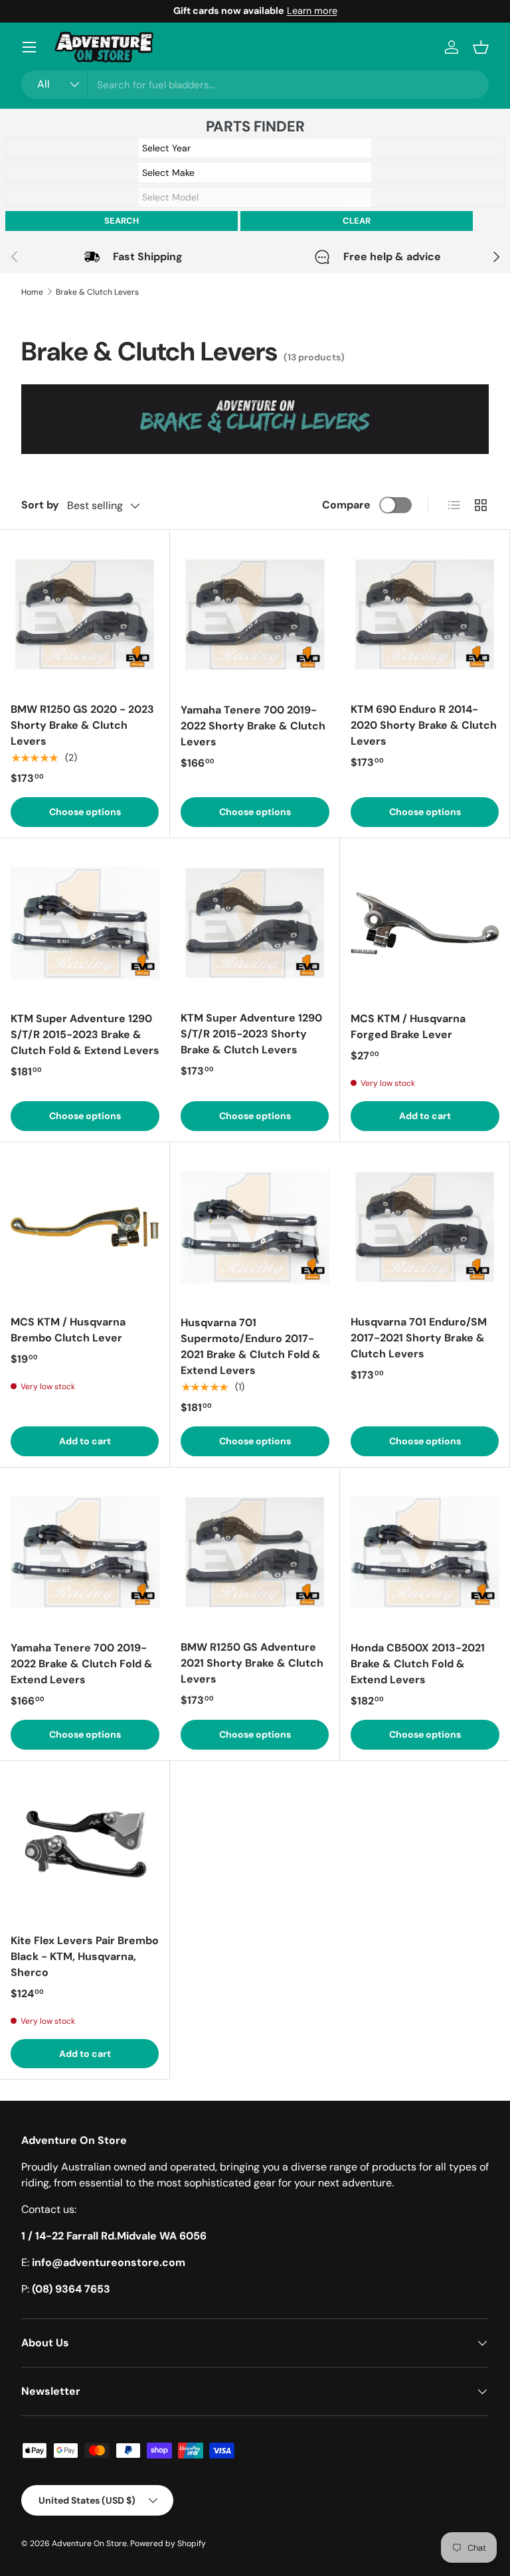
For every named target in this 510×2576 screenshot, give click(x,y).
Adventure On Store (89, 2543)
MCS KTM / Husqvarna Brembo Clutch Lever (68, 1330)
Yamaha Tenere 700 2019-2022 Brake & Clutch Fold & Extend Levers (82, 1664)
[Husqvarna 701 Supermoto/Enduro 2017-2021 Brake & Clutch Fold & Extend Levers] (255, 1227)
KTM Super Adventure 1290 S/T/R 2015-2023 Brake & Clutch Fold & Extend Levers (85, 1034)
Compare (346, 505)
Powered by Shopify (168, 2543)
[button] (481, 47)
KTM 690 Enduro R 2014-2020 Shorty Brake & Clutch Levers (424, 725)
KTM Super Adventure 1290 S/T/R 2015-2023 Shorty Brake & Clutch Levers (251, 1034)
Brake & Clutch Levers (97, 292)
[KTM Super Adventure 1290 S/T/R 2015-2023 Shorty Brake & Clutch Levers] (255, 923)
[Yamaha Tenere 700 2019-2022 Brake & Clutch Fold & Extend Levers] (85, 1553)
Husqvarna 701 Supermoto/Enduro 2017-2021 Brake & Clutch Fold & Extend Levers (251, 1346)
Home (32, 292)
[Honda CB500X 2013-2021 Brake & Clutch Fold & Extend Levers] (425, 1553)
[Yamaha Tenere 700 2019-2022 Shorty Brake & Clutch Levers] (255, 615)
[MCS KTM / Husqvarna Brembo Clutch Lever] (85, 1227)
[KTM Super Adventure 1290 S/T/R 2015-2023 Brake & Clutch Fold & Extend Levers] (85, 923)
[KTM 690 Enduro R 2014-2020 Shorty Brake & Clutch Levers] (425, 614)
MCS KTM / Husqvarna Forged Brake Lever (408, 1026)
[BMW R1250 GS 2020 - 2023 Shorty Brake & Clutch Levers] (85, 614)
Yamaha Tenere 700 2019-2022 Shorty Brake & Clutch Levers (253, 726)
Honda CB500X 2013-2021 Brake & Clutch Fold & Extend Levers (418, 1664)
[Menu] (29, 47)
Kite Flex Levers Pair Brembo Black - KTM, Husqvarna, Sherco (85, 1956)
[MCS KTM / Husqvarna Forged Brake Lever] (425, 923)
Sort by (40, 505)
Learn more (312, 11)
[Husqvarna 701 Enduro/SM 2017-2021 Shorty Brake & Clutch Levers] (425, 1227)
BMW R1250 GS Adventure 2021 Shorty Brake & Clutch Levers (252, 1663)
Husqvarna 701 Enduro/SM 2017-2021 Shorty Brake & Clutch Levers (419, 1338)
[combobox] (255, 85)
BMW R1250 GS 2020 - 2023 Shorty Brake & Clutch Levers (82, 725)
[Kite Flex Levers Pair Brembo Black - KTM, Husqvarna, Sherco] (85, 1846)
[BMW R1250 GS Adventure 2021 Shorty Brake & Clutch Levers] (255, 1552)
